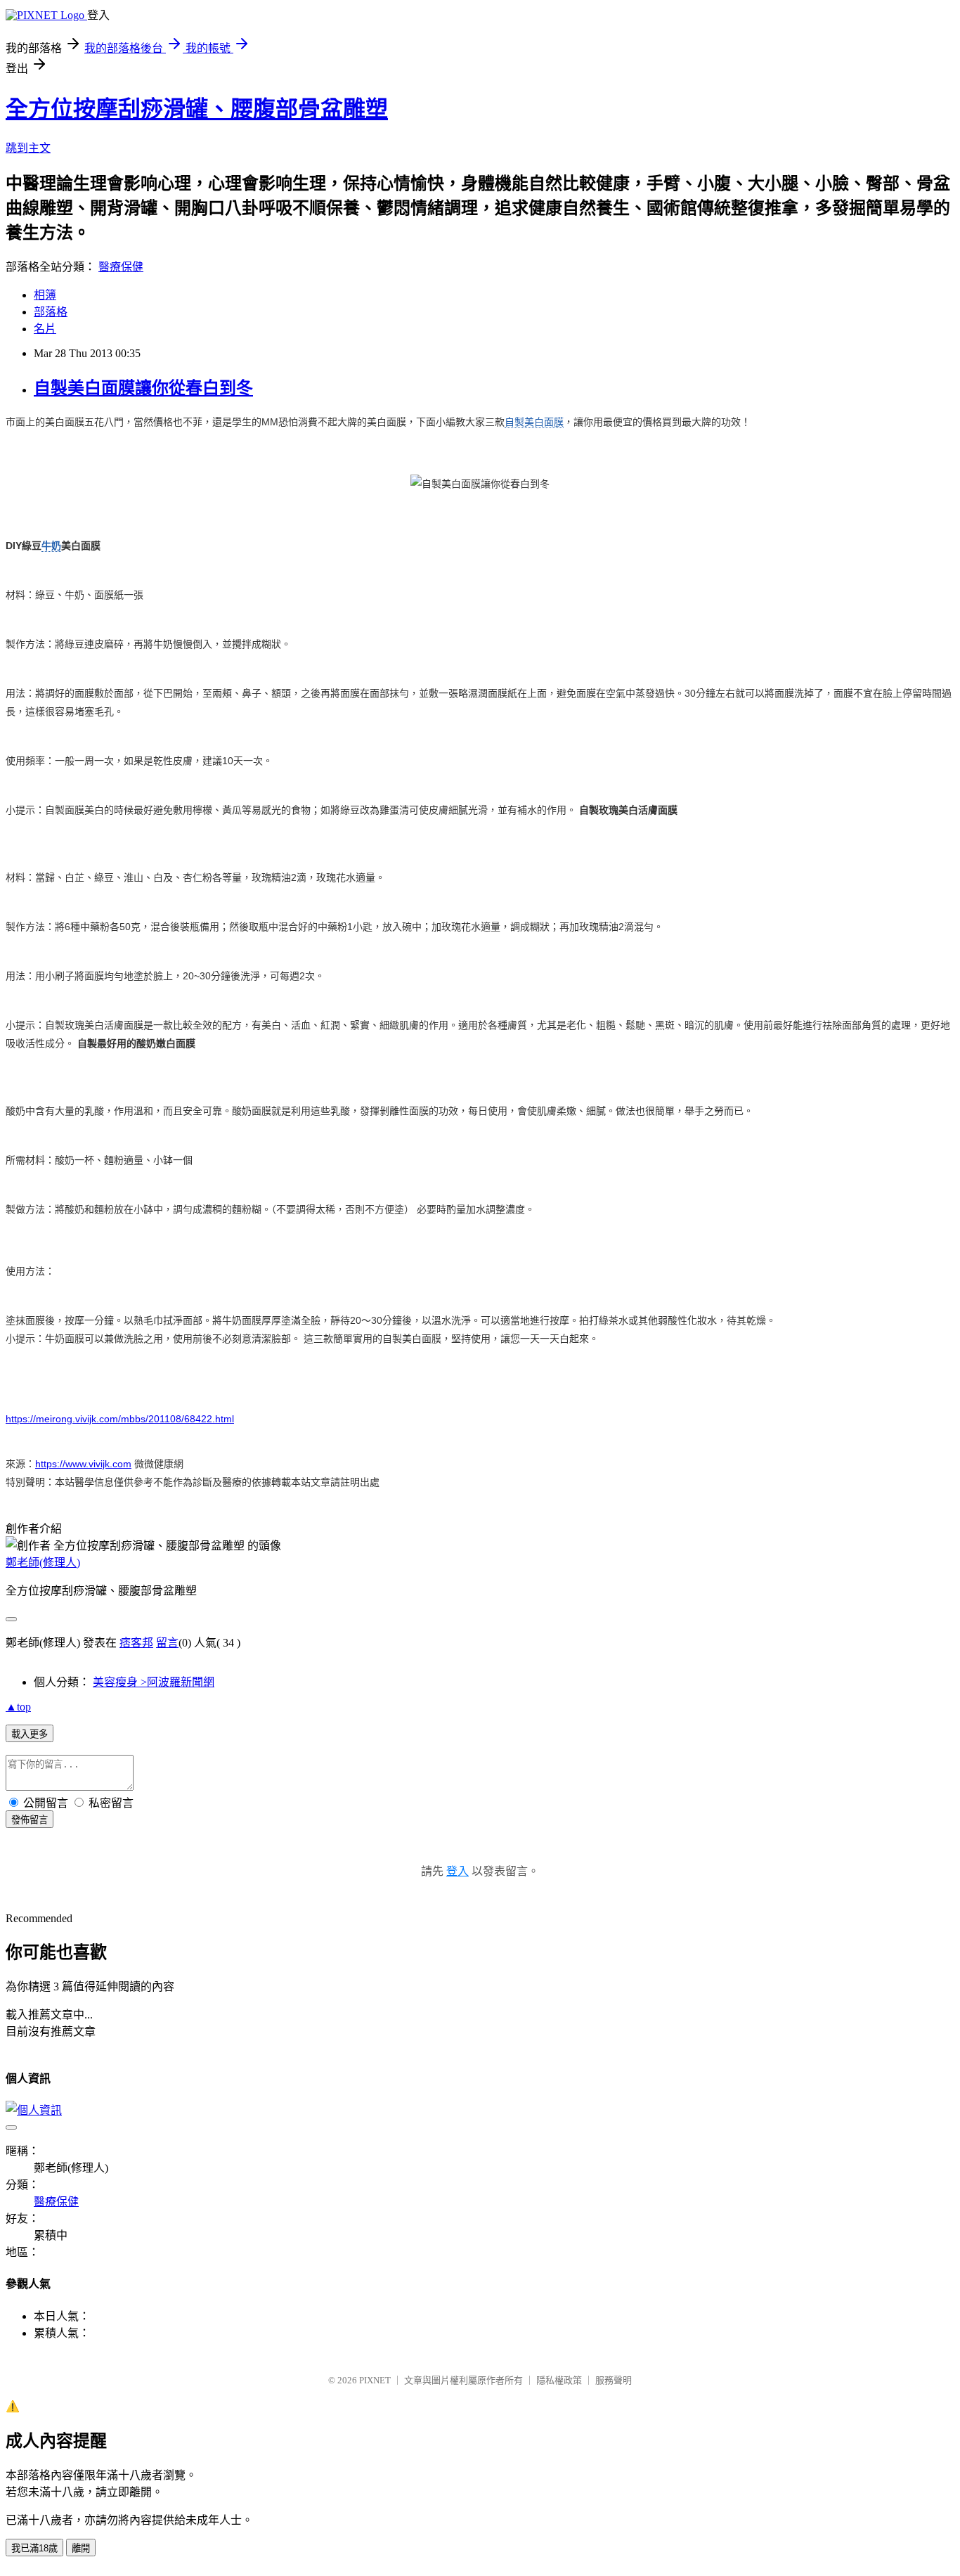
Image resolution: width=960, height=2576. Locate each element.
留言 (167, 1643)
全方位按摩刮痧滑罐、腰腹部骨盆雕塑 (197, 109)
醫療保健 (121, 267)
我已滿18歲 (34, 2548)
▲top (18, 1707)
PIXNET (375, 2380)
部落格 (51, 312)
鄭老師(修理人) (43, 1563)
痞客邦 (136, 1643)
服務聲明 (614, 2380)
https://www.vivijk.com (83, 1464)
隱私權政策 (559, 2380)
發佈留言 (30, 1820)
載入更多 (30, 1734)
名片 (45, 329)
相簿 (45, 295)
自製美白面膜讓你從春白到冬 (143, 388)
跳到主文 (28, 148)
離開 (81, 2548)
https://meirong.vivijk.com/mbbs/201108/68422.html (120, 1419)
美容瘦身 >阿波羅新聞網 (154, 1682)
